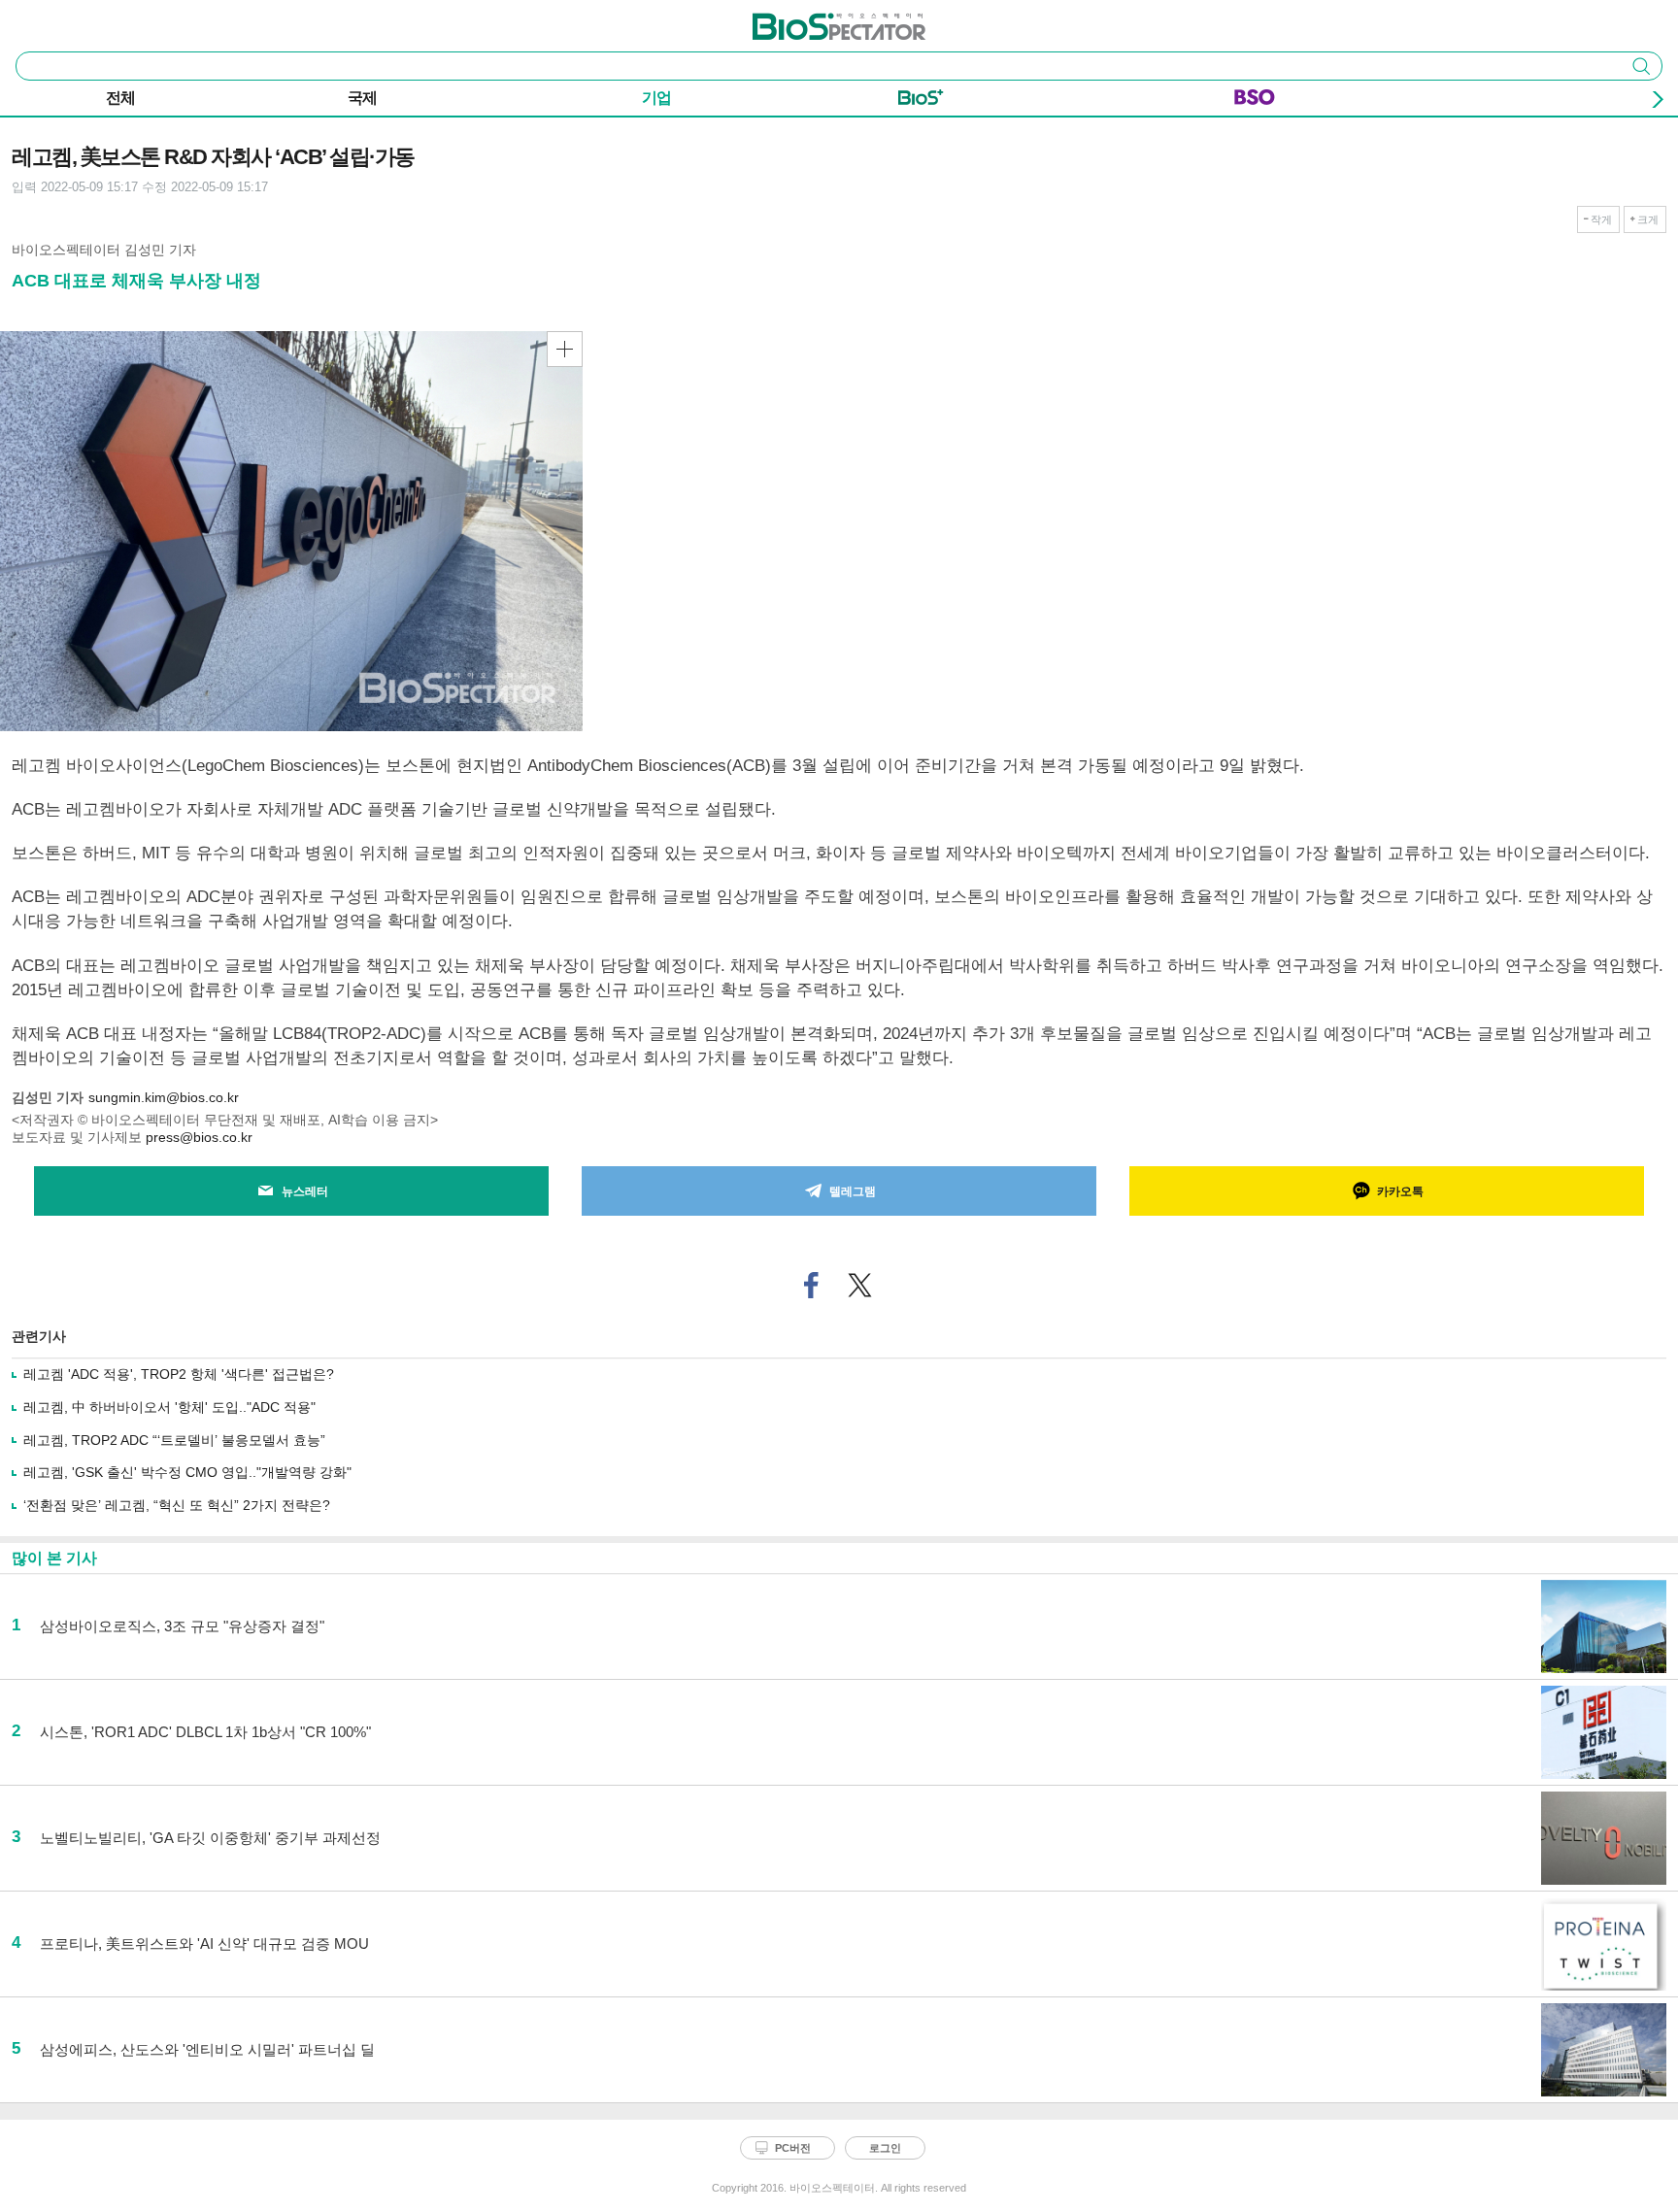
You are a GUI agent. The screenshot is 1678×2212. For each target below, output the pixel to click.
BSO (1255, 101)
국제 (362, 98)
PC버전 (793, 2148)
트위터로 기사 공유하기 (860, 1285)
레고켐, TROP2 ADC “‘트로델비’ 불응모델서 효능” (174, 1440)
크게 (1648, 219)
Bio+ (921, 101)
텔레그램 (853, 1191)
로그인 (885, 2148)
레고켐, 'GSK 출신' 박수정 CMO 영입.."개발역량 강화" (187, 1472)
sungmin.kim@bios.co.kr (164, 1097)
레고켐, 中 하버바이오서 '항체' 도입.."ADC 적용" (169, 1407)
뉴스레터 (305, 1191)
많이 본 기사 (54, 1558)
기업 (656, 98)
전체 (120, 98)
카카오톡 (1400, 1191)
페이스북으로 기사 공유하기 (812, 1285)
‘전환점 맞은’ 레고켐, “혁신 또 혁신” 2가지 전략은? (177, 1505)
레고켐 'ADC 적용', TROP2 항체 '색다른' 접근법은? (179, 1374)
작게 (1601, 219)
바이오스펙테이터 (807, 20)
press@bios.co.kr (199, 1137)
